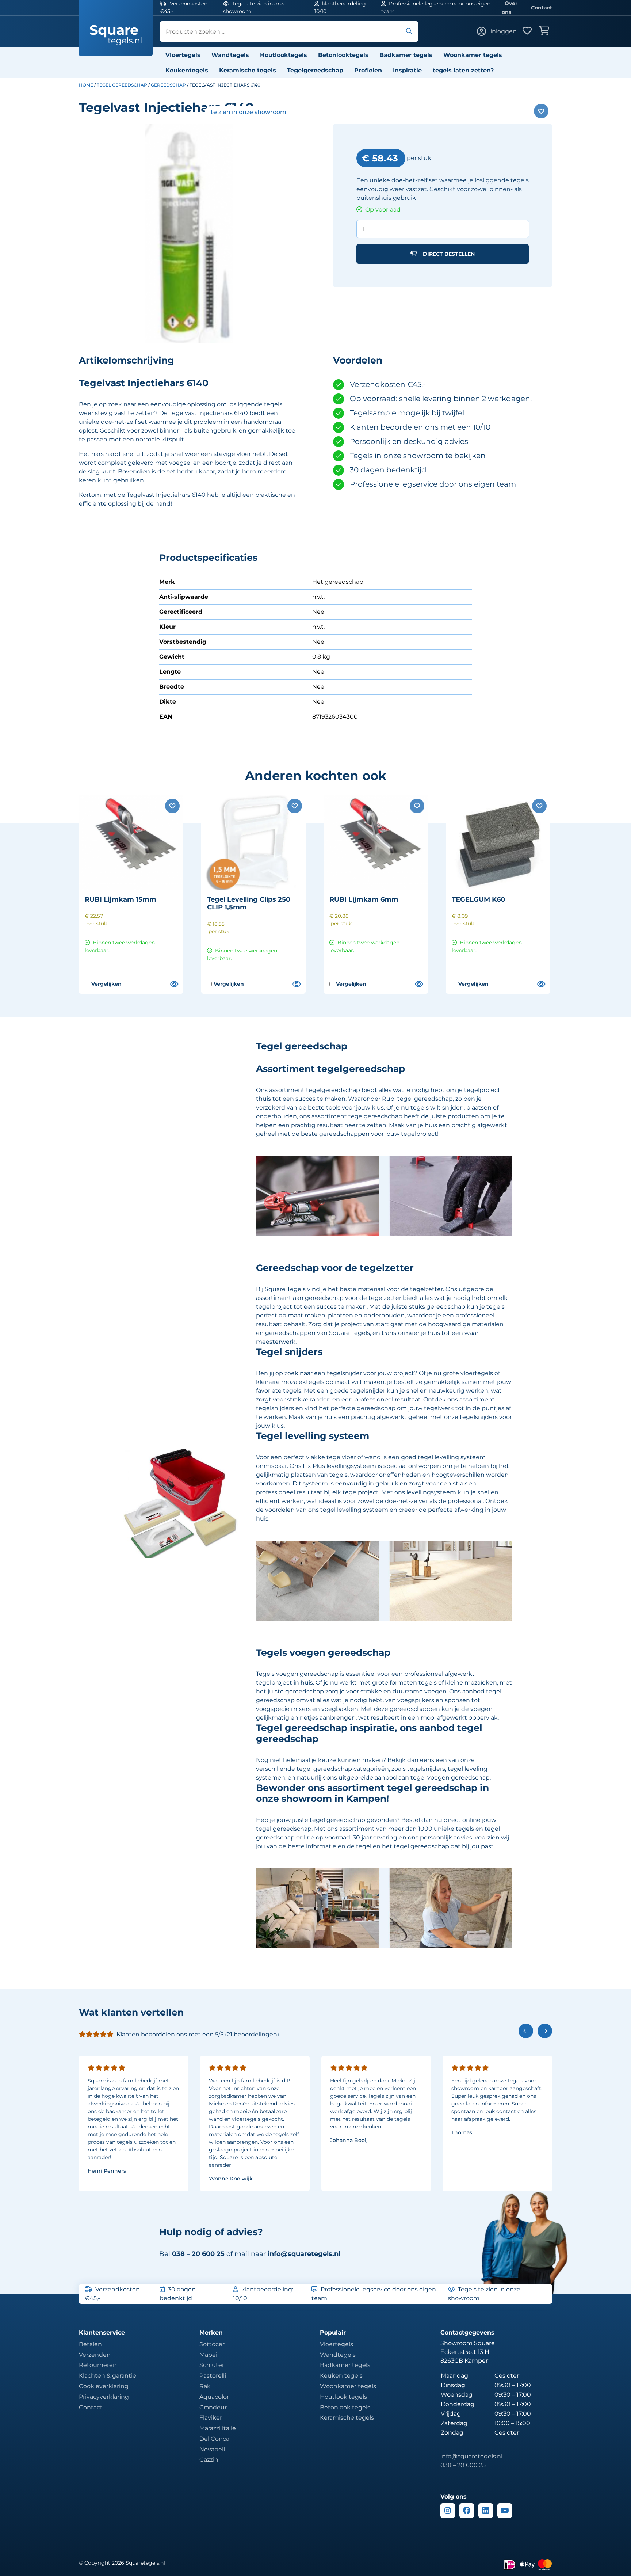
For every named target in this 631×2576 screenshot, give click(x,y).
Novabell (212, 2449)
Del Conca (214, 2439)
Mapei (208, 2355)
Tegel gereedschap (122, 85)
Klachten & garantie (108, 2376)
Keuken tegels (341, 2376)
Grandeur (213, 2407)
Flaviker (211, 2418)
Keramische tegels (248, 70)
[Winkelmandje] (546, 31)
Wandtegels (230, 55)
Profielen (368, 70)
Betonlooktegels (343, 55)
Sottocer (212, 2344)
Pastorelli (213, 2376)
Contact (542, 8)
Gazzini (210, 2460)
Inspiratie (407, 70)
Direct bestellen (449, 254)
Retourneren (98, 2365)
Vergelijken (103, 984)
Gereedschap (168, 85)
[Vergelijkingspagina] (174, 984)
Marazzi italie (218, 2428)
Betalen (90, 2344)
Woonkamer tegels (473, 55)
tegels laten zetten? (463, 70)
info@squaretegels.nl (304, 2254)
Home (86, 85)
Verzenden (95, 2355)
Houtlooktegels (284, 55)
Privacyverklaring (104, 2397)
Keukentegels (187, 70)
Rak (205, 2386)
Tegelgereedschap (315, 70)
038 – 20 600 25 (463, 2465)
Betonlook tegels (345, 2407)
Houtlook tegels (343, 2397)
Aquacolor (214, 2397)
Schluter (212, 2365)
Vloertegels (183, 55)
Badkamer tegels (406, 55)
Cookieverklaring (104, 2386)
